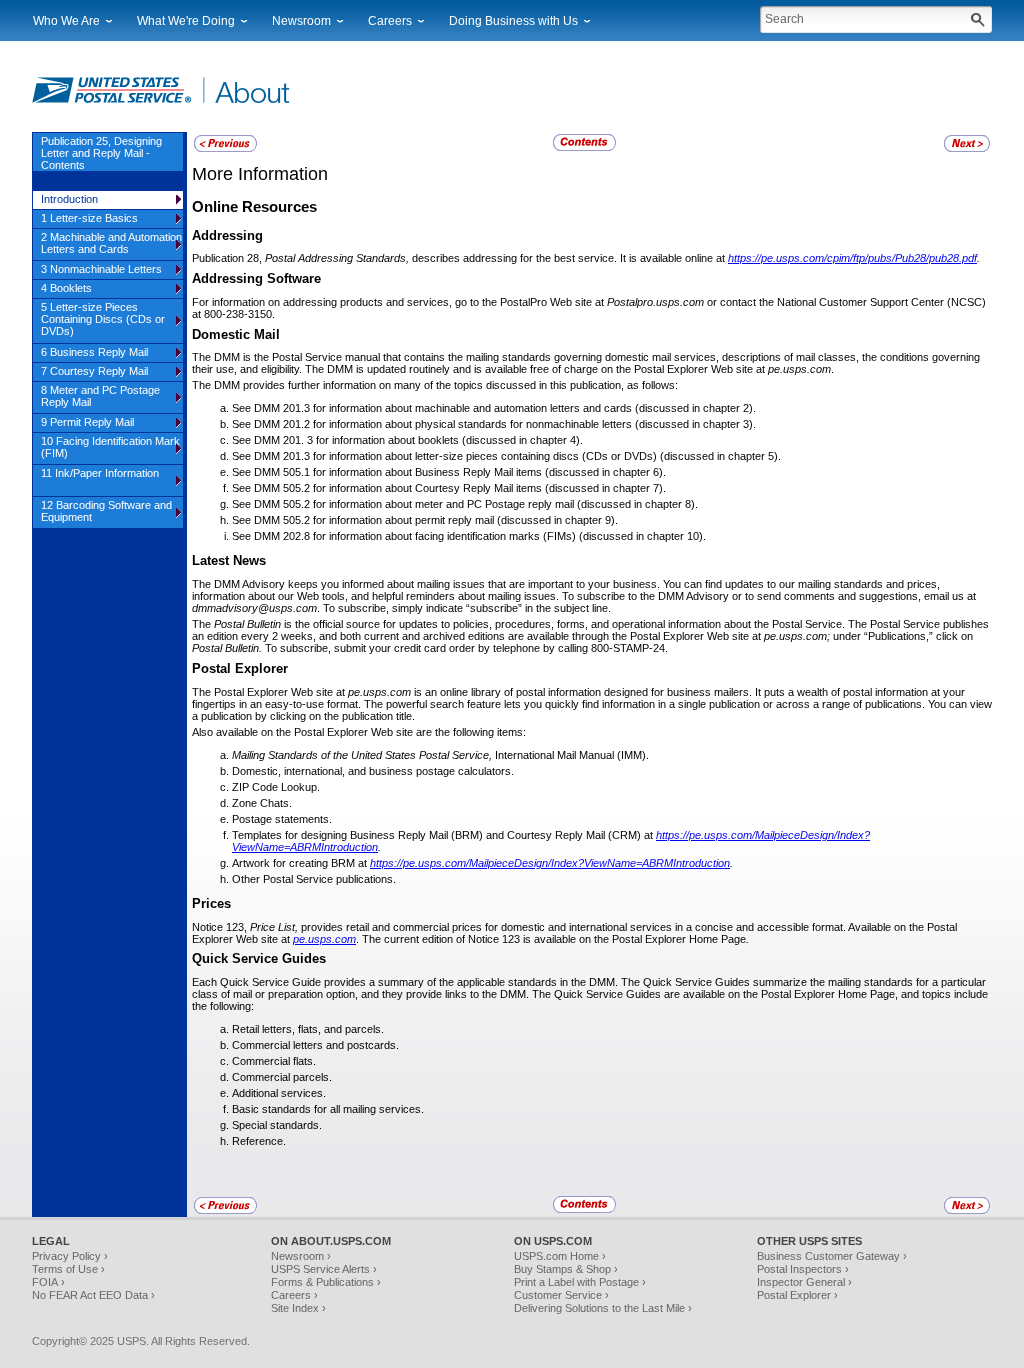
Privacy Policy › (70, 1256)
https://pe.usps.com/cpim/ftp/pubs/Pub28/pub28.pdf (852, 258)
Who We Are (66, 21)
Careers (390, 21)
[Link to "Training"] (967, 149)
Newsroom (301, 21)
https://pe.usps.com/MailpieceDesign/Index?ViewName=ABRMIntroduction (550, 863)
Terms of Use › (68, 1269)
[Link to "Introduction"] (225, 149)
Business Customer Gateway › (832, 1256)
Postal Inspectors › (803, 1269)
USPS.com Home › (560, 1256)
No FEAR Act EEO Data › (93, 1295)
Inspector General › (804, 1282)
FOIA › (48, 1282)
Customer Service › (561, 1295)
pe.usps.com (324, 939)
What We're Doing (186, 21)
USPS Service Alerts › (324, 1269)
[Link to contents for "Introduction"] (586, 148)
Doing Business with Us (513, 21)
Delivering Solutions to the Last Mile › (603, 1308)
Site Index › (298, 1308)
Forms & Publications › (326, 1282)
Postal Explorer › (797, 1295)
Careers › (294, 1295)
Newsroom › (301, 1256)
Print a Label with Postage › (580, 1282)
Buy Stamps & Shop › (566, 1269)
